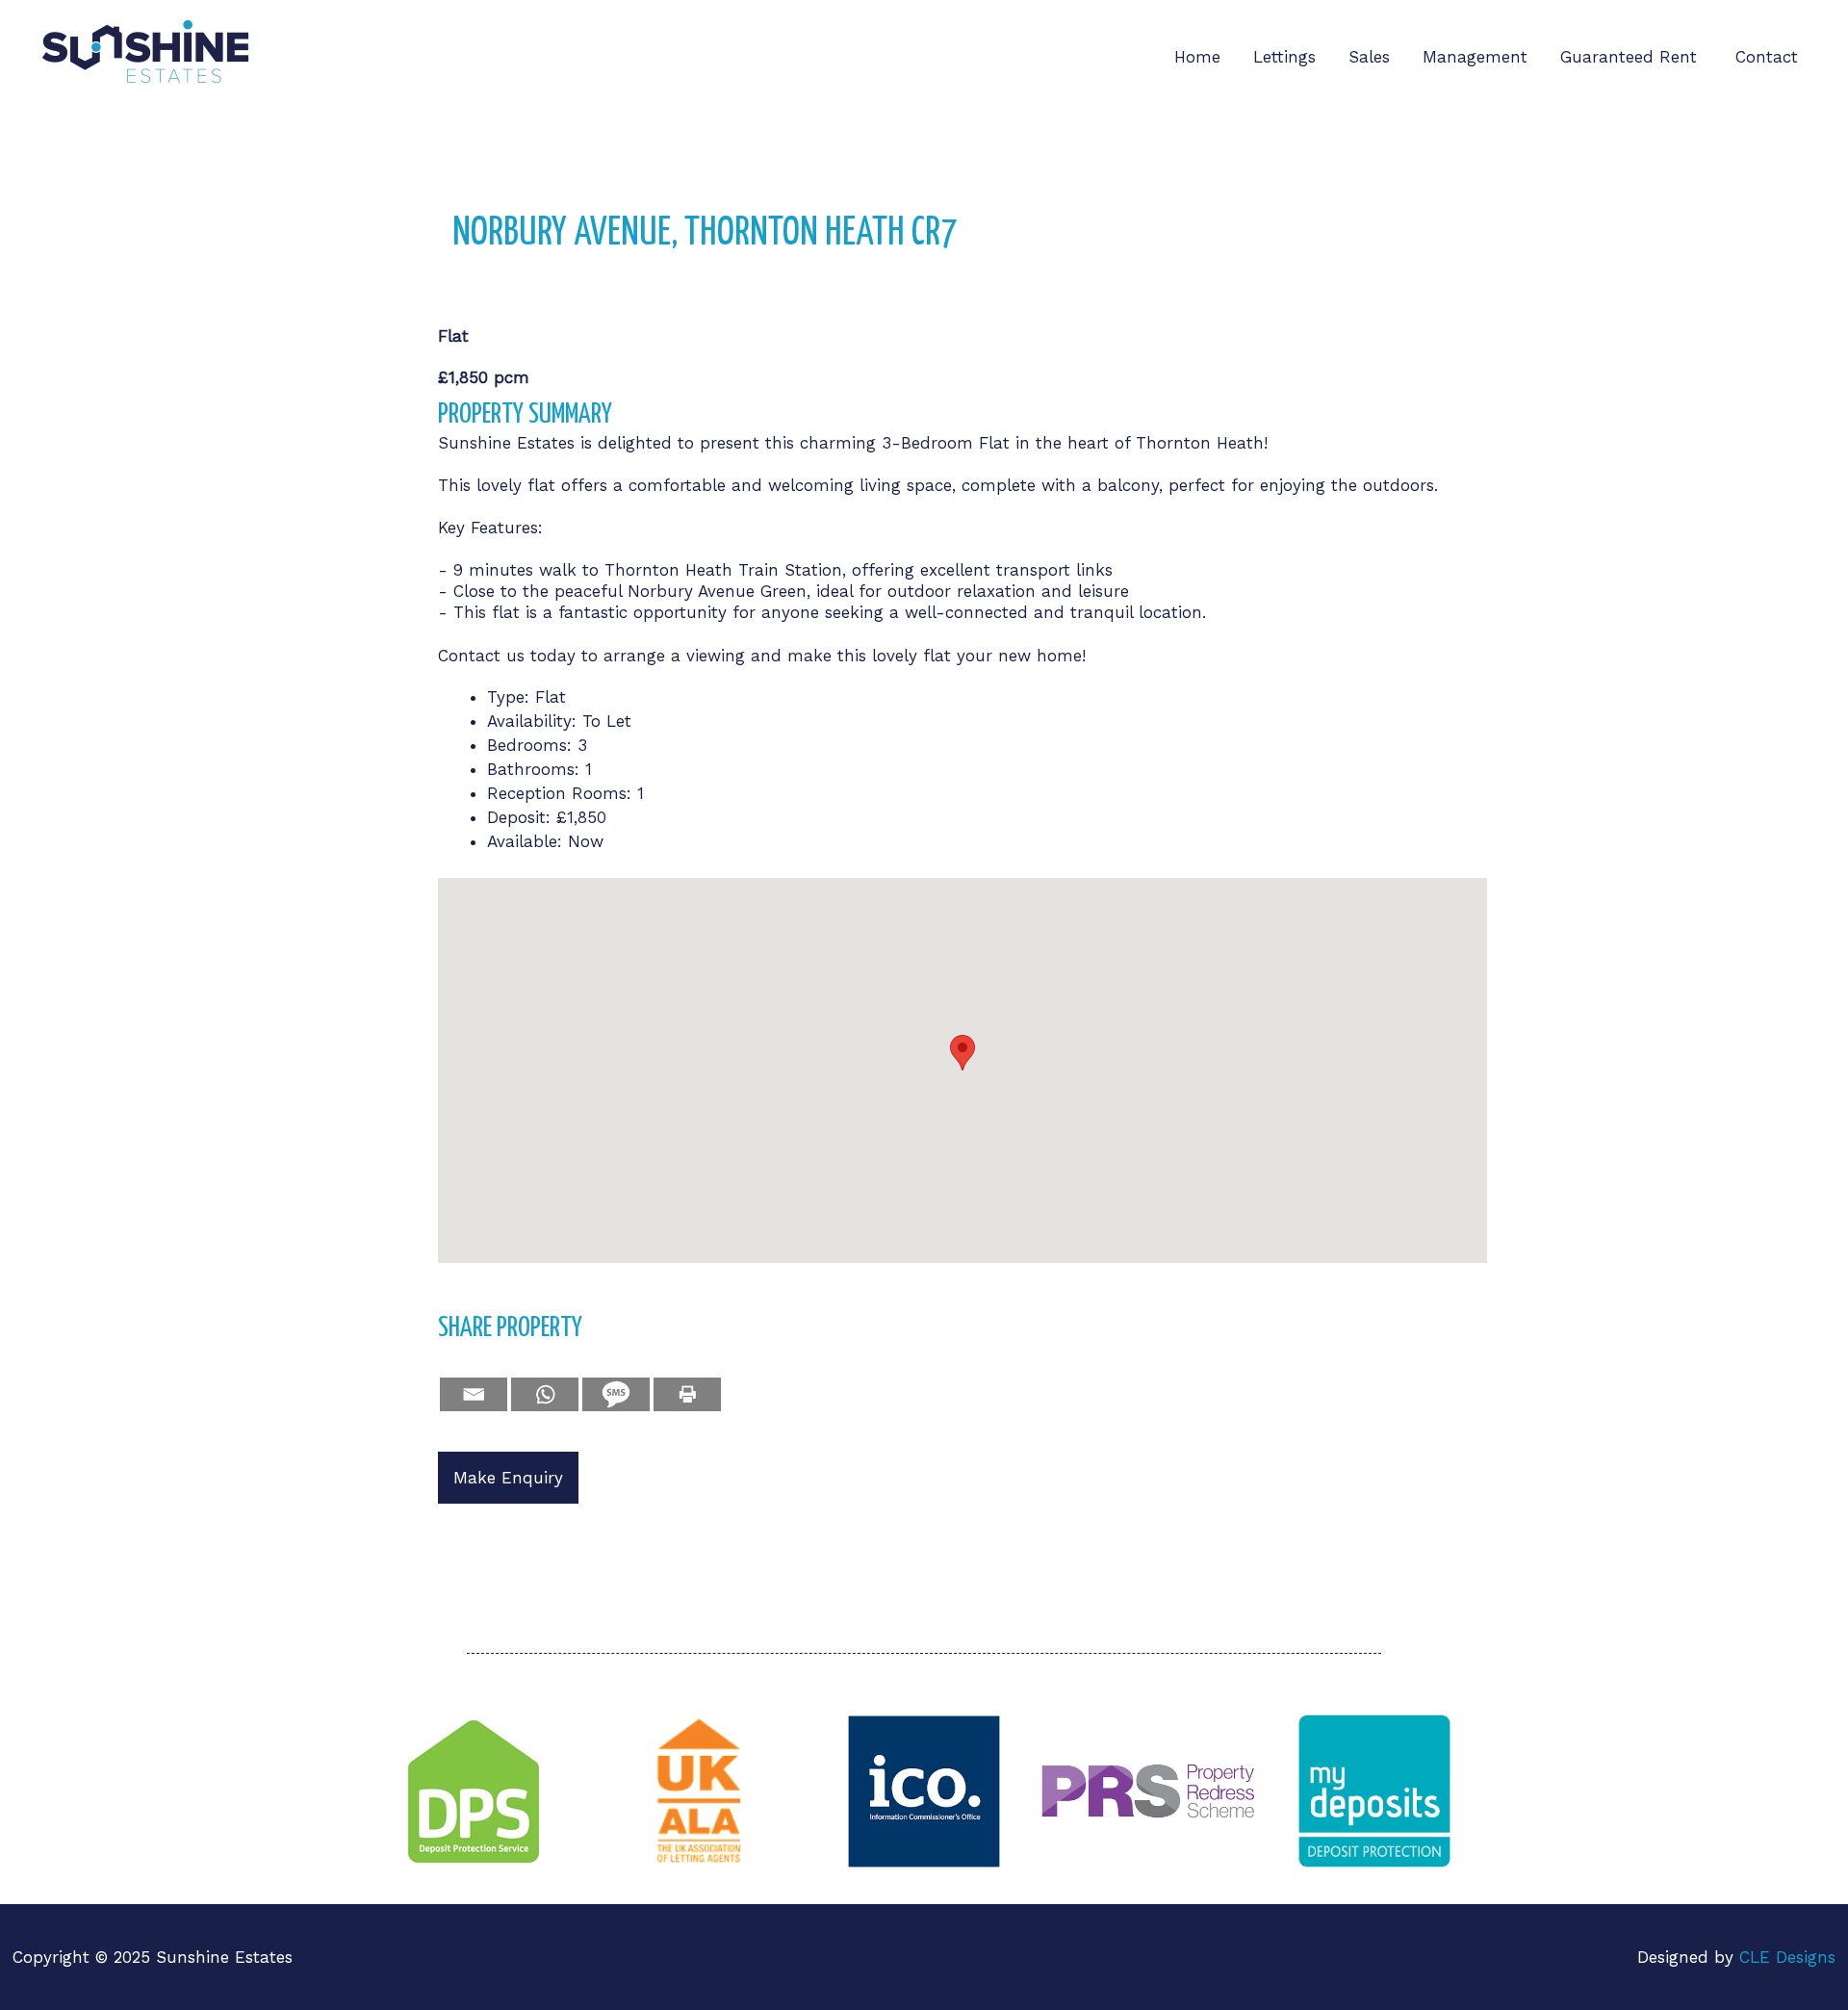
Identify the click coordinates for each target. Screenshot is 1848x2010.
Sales (1369, 57)
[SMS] (616, 1394)
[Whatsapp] (545, 1394)
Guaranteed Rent (1631, 57)
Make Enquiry (508, 1478)
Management (1475, 57)
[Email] (474, 1394)
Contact (1767, 57)
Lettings (1284, 57)
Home (1197, 57)
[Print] (687, 1394)
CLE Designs (1787, 1957)
